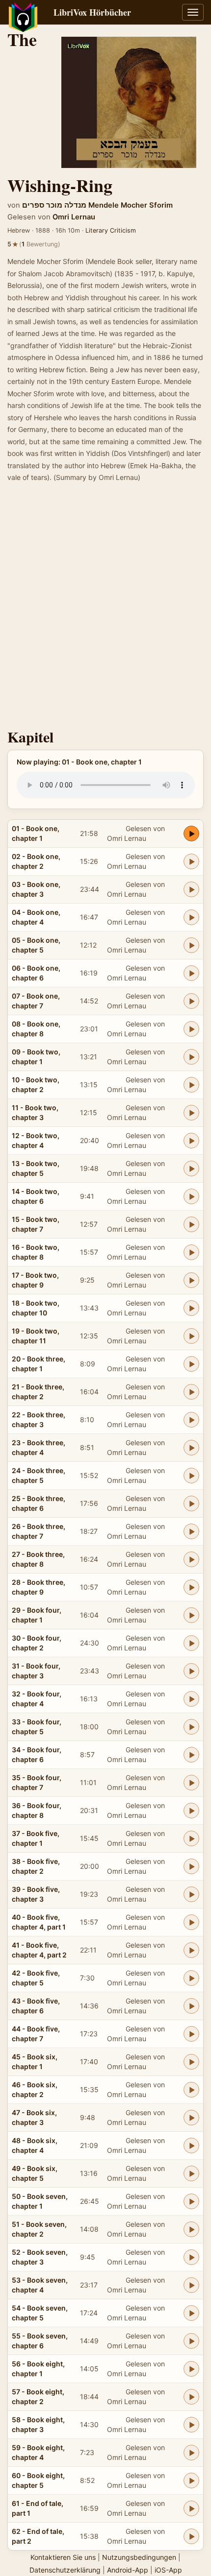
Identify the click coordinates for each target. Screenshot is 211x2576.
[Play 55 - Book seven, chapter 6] (191, 2341)
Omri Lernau (74, 217)
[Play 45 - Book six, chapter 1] (191, 2062)
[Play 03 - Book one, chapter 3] (191, 889)
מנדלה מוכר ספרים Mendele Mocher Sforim (97, 205)
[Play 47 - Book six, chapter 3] (191, 2118)
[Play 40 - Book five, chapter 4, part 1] (191, 1922)
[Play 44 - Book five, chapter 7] (191, 2034)
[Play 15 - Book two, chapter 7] (191, 1224)
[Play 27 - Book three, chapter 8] (191, 1559)
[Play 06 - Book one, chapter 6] (191, 973)
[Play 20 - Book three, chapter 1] (191, 1364)
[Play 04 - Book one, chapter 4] (191, 917)
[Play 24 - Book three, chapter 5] (191, 1476)
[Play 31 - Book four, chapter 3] (191, 1671)
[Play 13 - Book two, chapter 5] (191, 1169)
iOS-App (168, 2570)
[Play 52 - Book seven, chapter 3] (191, 2257)
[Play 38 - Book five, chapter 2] (191, 1866)
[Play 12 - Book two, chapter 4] (191, 1141)
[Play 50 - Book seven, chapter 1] (191, 2201)
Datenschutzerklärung (65, 2570)
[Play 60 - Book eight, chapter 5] (191, 2481)
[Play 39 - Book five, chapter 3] (191, 1894)
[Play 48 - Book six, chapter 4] (191, 2146)
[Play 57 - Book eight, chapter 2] (191, 2397)
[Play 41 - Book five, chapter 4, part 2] (191, 1950)
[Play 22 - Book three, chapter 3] (191, 1420)
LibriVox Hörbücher (92, 12)
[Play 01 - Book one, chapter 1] (191, 834)
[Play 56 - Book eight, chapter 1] (191, 2369)
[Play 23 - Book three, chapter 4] (191, 1448)
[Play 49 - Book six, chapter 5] (191, 2173)
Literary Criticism (111, 230)
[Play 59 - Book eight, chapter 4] (191, 2453)
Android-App (128, 2570)
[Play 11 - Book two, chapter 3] (191, 1113)
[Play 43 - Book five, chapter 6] (191, 2006)
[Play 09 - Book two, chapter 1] (191, 1057)
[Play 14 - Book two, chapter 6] (191, 1196)
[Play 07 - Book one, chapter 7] (191, 1001)
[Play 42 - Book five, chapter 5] (191, 1978)
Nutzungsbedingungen (139, 2557)
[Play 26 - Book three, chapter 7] (191, 1531)
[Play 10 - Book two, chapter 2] (191, 1085)
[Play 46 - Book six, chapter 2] (191, 2090)
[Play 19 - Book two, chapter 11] (191, 1336)
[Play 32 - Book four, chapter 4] (191, 1699)
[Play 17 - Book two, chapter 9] (191, 1280)
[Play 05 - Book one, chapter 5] (191, 945)
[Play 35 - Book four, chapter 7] (191, 1783)
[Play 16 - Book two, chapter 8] (191, 1252)
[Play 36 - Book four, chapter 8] (191, 1811)
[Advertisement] (105, 609)
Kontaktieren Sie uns (63, 2557)
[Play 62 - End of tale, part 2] (191, 2536)
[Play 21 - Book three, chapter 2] (191, 1392)
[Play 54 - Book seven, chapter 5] (191, 2313)
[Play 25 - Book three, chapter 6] (191, 1503)
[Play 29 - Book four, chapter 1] (191, 1615)
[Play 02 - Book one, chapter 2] (191, 861)
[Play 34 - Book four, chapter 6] (191, 1755)
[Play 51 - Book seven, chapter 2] (191, 2229)
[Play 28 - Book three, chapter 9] (191, 1587)
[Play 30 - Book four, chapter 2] (191, 1643)
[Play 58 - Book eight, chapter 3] (191, 2425)
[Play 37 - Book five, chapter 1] (191, 1838)
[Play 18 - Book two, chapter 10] (191, 1308)
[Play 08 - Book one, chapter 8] (191, 1029)
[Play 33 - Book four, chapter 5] (191, 1727)
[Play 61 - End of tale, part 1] (191, 2508)
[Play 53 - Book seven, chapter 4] (191, 2285)
